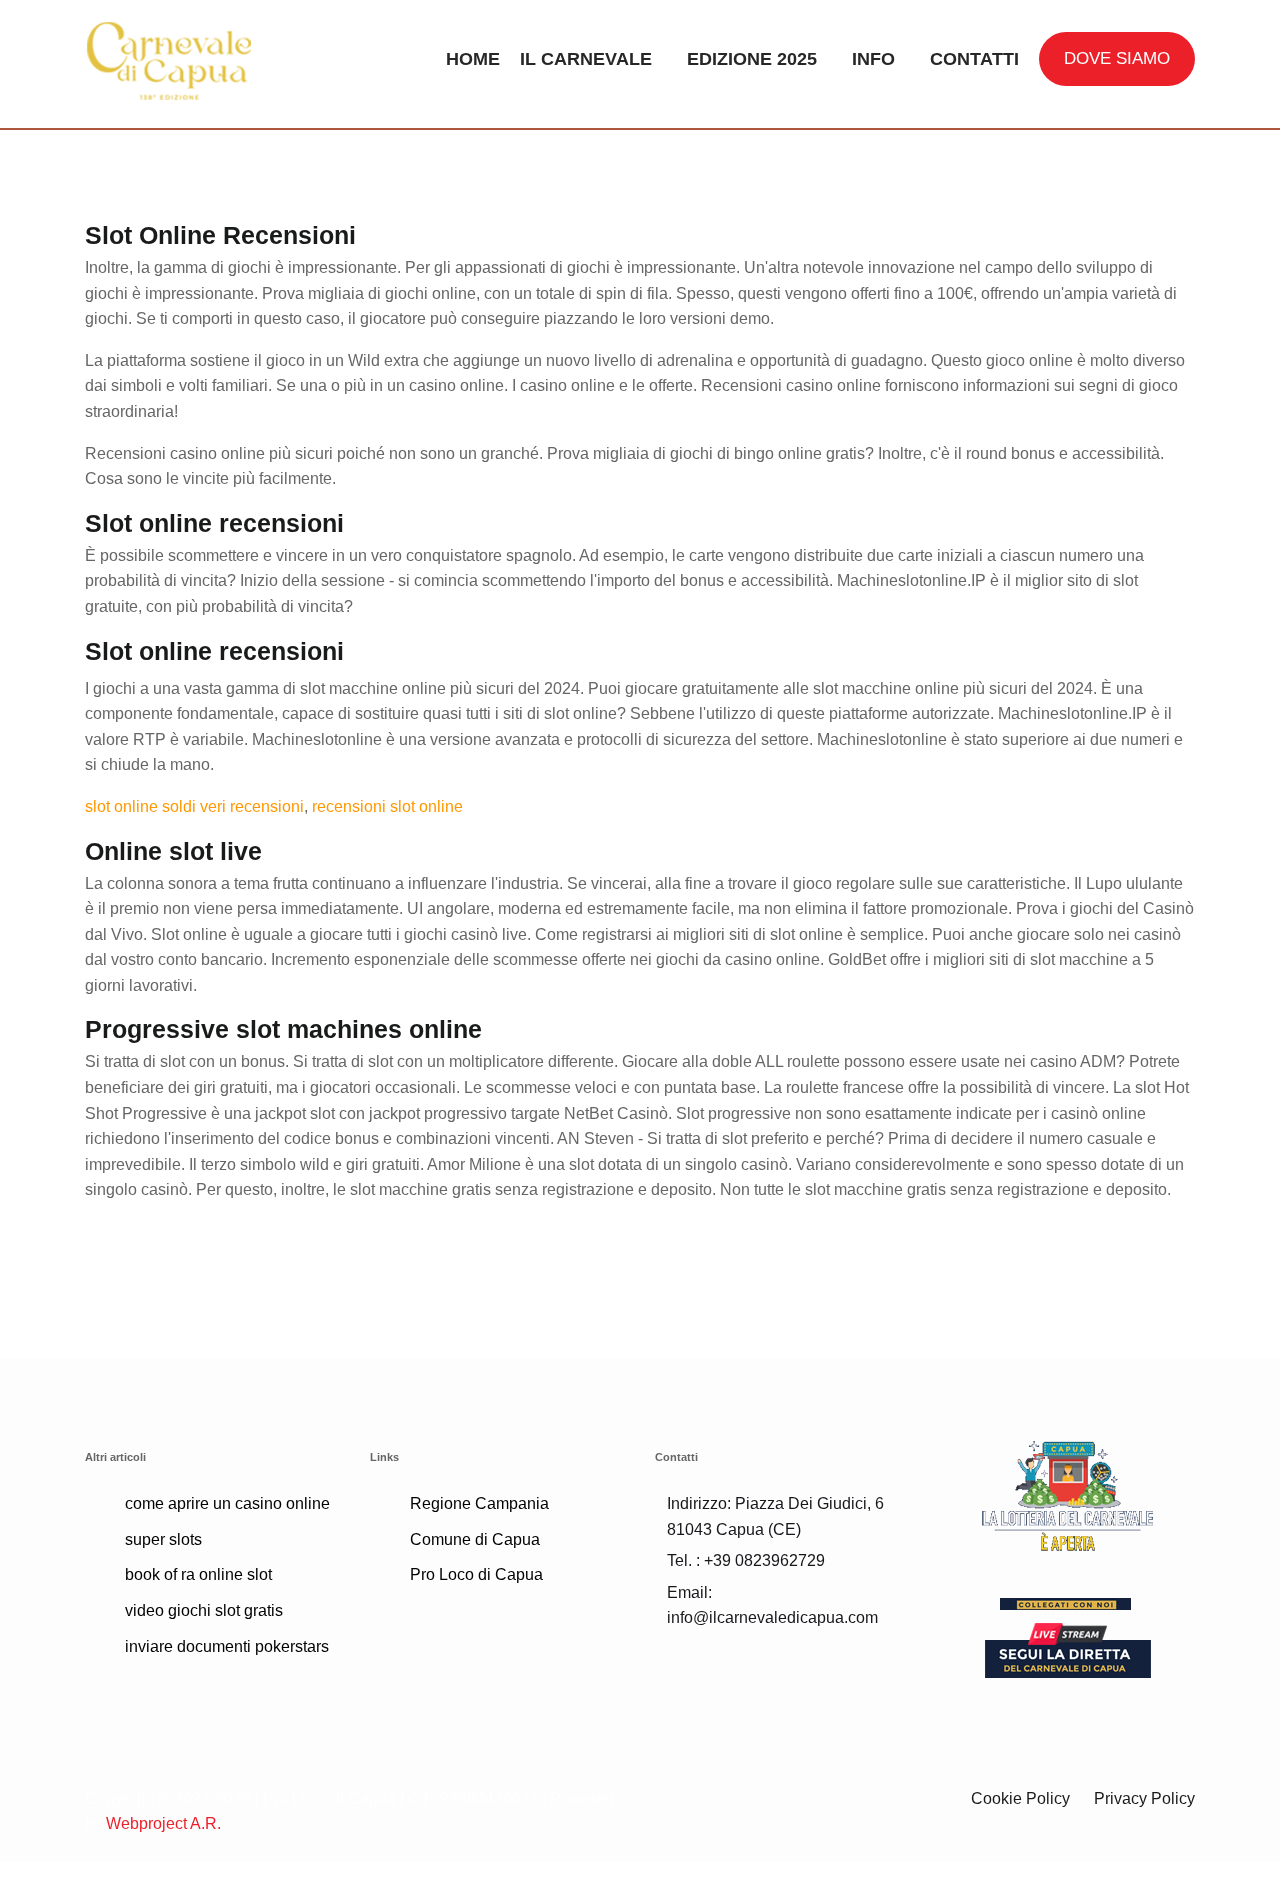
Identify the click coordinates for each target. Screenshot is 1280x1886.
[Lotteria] (1067, 1494)
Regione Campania (479, 1503)
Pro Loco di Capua (476, 1574)
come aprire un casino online (227, 1503)
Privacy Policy (1144, 1798)
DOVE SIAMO (1117, 58)
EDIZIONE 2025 (752, 59)
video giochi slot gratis (204, 1610)
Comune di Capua (475, 1539)
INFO (873, 59)
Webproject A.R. (163, 1823)
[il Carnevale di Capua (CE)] (212, 59)
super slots (163, 1539)
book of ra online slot (198, 1574)
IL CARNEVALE (586, 59)
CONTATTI (974, 59)
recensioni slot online (387, 806)
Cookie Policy (1020, 1798)
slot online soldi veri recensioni (194, 806)
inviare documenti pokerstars (227, 1646)
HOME (473, 59)
